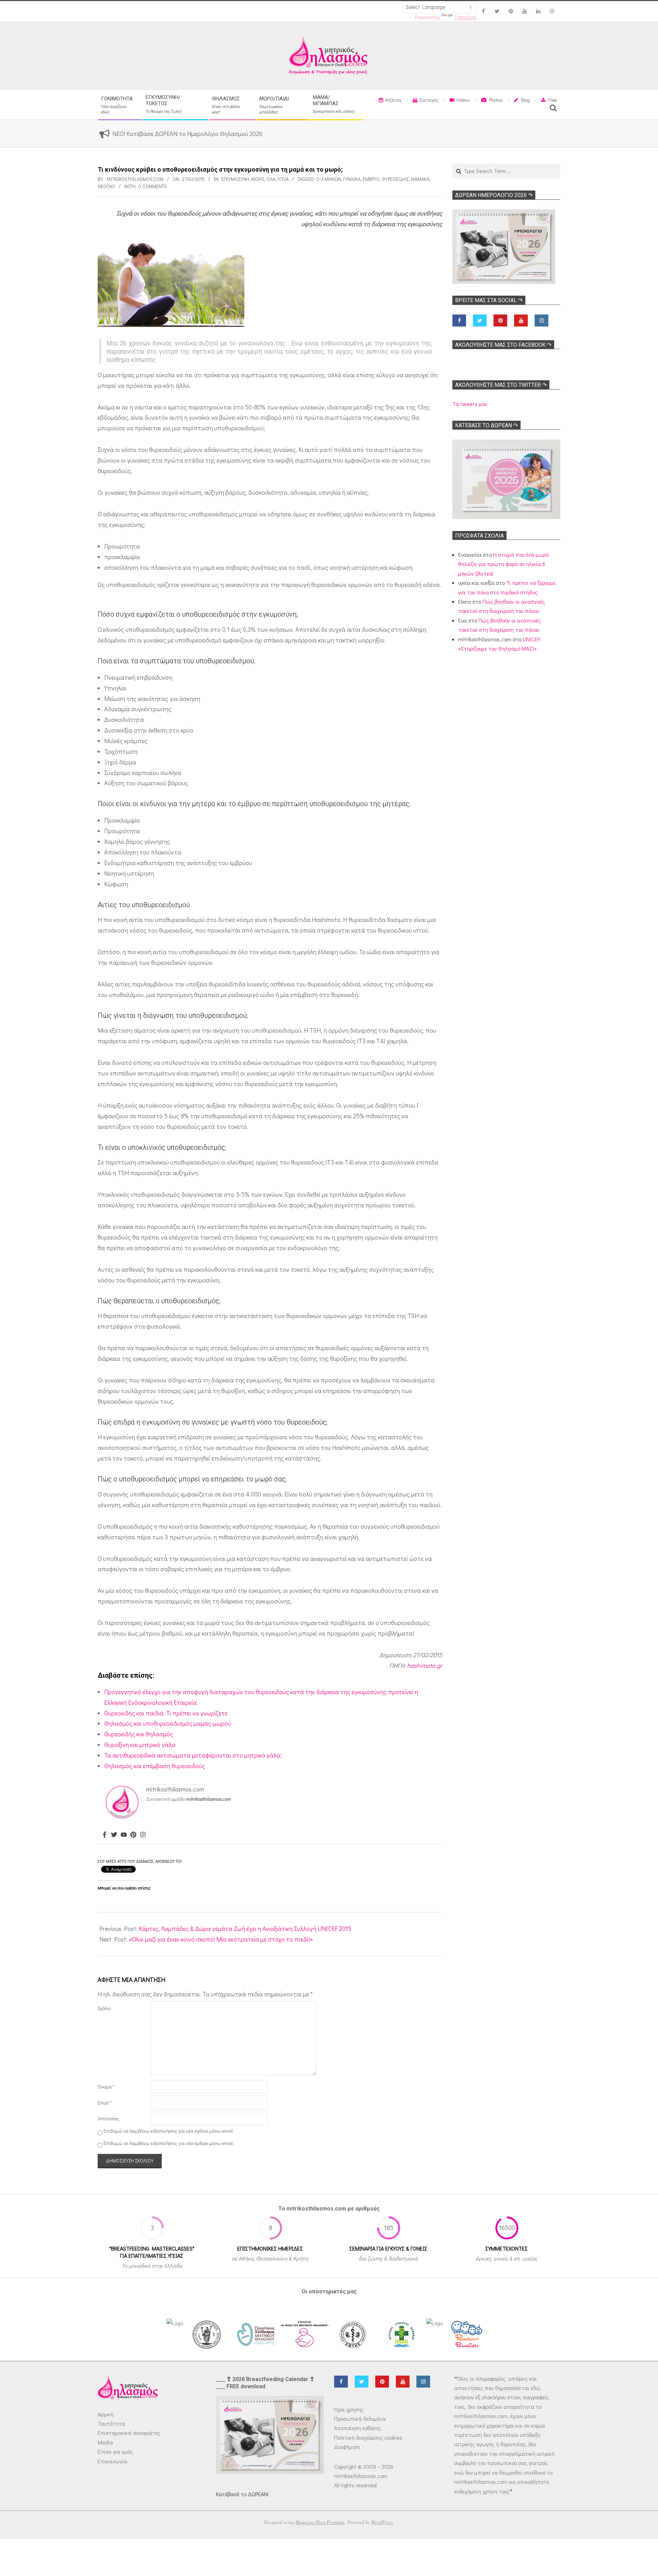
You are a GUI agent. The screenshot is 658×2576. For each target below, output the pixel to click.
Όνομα (106, 2087)
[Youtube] (124, 1835)
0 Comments (153, 186)
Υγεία (283, 179)
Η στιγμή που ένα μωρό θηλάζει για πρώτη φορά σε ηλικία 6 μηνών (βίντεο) (503, 564)
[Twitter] (114, 1835)
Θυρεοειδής (395, 179)
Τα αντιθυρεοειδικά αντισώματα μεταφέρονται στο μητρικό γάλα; (193, 1755)
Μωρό (258, 179)
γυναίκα (352, 179)
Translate (465, 17)
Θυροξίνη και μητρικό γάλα (140, 1745)
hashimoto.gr (425, 1665)
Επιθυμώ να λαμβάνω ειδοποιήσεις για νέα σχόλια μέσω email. (169, 2131)
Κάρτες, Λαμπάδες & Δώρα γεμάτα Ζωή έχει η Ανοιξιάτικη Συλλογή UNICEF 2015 (245, 1928)
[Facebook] (105, 1835)
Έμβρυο (371, 179)
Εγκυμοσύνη (235, 179)
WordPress (382, 2522)
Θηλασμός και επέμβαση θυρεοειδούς (155, 1766)
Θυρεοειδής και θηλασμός (139, 1734)
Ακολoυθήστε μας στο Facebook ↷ (503, 345)
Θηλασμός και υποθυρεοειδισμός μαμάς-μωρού (168, 1723)
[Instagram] (143, 1835)
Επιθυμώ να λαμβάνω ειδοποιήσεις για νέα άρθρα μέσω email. (169, 2143)
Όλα (271, 179)
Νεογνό (106, 186)
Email (105, 2103)
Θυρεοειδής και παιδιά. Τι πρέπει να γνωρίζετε (166, 1713)
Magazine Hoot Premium (320, 2522)
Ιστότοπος (108, 2118)
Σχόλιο (104, 2008)
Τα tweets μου (470, 404)
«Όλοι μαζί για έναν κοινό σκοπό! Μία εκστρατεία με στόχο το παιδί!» (221, 1939)
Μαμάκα (420, 179)
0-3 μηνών (329, 179)
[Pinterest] (133, 1835)
